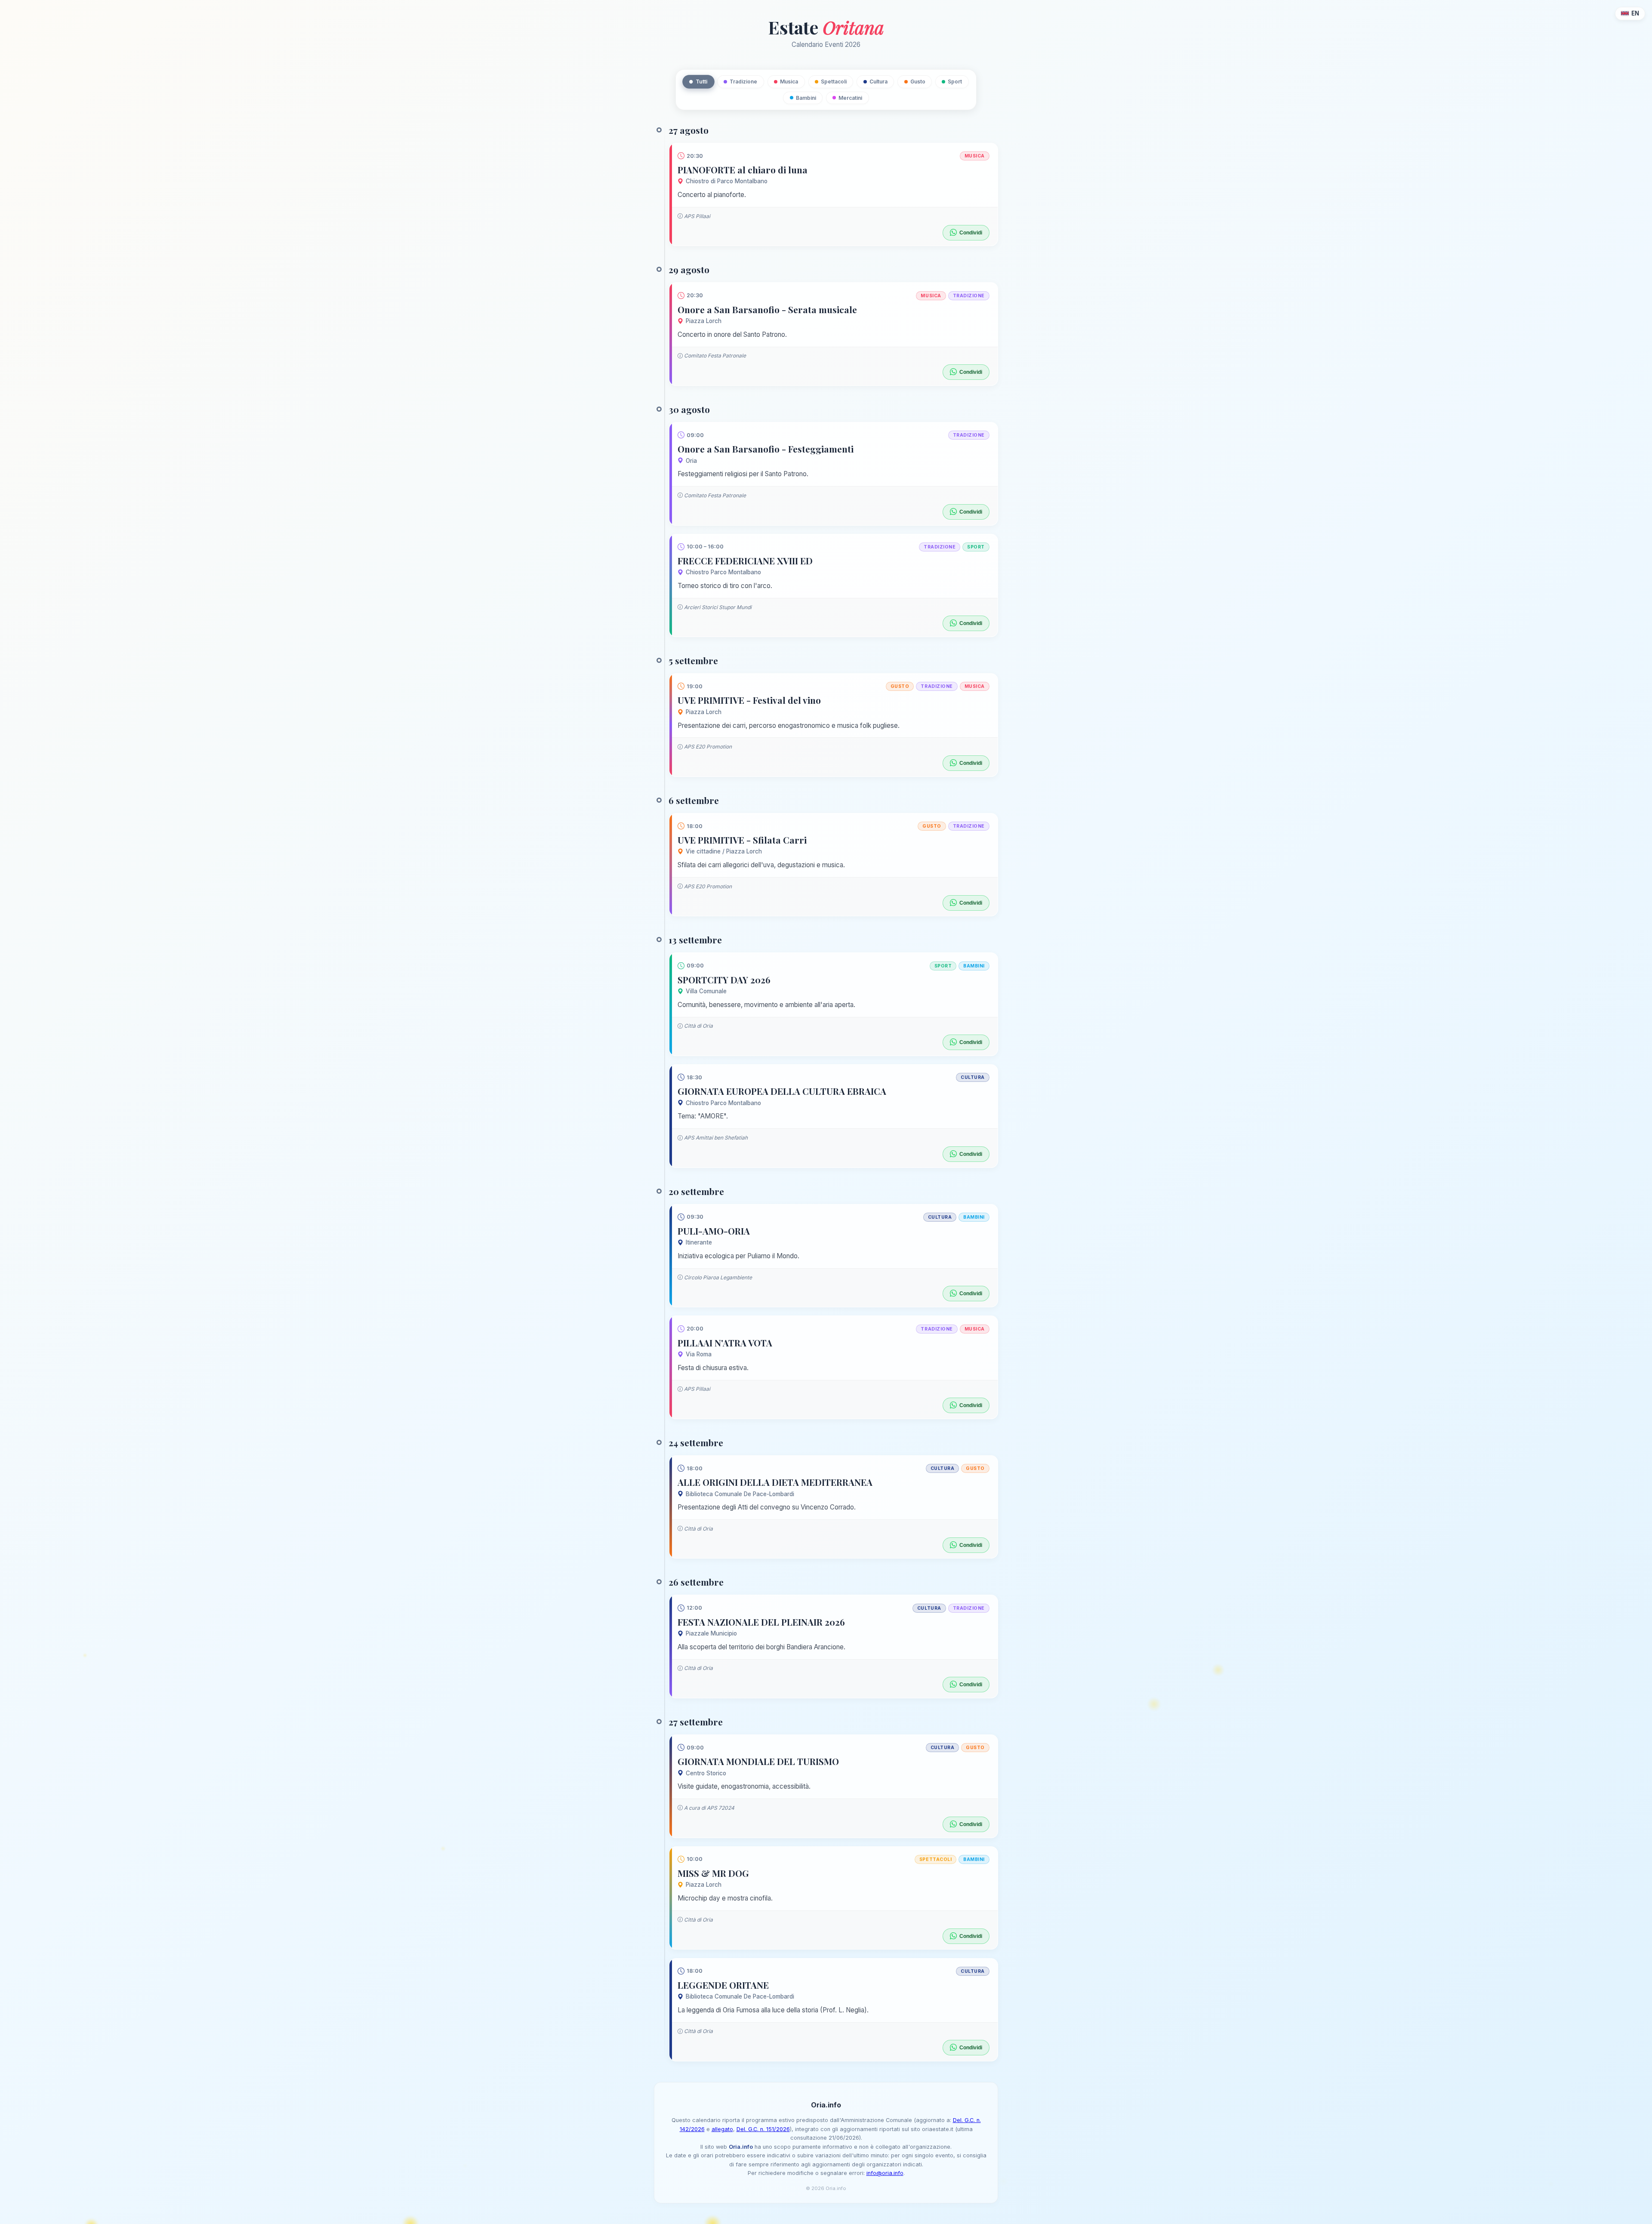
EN (1635, 13)
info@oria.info (885, 2173)
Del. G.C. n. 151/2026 (763, 2129)
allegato (722, 2129)
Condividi (971, 233)
